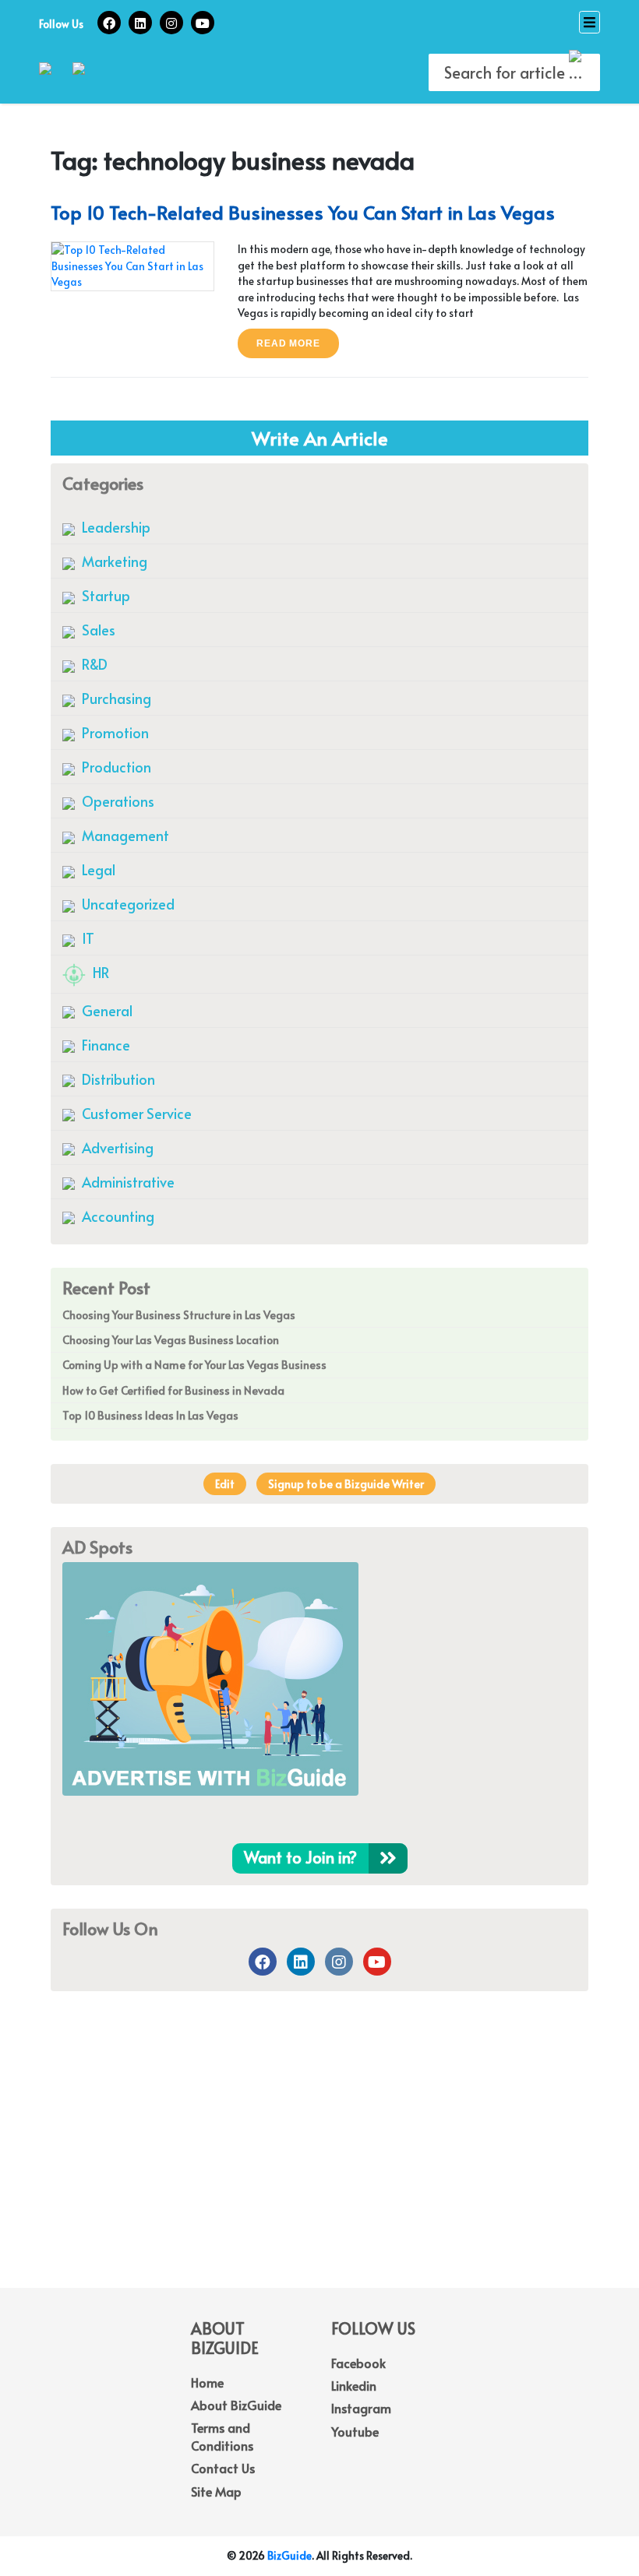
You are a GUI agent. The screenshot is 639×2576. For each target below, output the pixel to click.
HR (99, 972)
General (106, 1010)
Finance (104, 1045)
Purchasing (115, 698)
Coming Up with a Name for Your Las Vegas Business (194, 1365)
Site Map (216, 2491)
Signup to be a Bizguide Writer (346, 1484)
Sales (97, 630)
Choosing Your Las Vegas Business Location (171, 1340)
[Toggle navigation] (590, 22)
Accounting (117, 1216)
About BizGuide (236, 2405)
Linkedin (354, 2385)
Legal (97, 869)
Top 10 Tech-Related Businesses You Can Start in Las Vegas (303, 212)
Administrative (127, 1182)
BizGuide (289, 2555)
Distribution (117, 1079)
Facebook (358, 2363)
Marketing (113, 561)
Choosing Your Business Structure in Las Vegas (179, 1315)
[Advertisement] (319, 2163)
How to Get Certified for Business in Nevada (173, 1390)
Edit (225, 1484)
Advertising (116, 1147)
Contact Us (223, 2468)
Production (115, 767)
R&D (93, 664)
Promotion (114, 732)
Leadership (115, 527)
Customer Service (135, 1113)
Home (207, 2382)
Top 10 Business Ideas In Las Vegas (150, 1415)
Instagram (361, 2408)
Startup (104, 595)
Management (124, 835)
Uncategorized (127, 904)
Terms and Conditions (222, 2436)
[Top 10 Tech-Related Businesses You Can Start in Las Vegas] (132, 264)
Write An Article (320, 438)
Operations (117, 801)
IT (86, 938)
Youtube (355, 2431)
